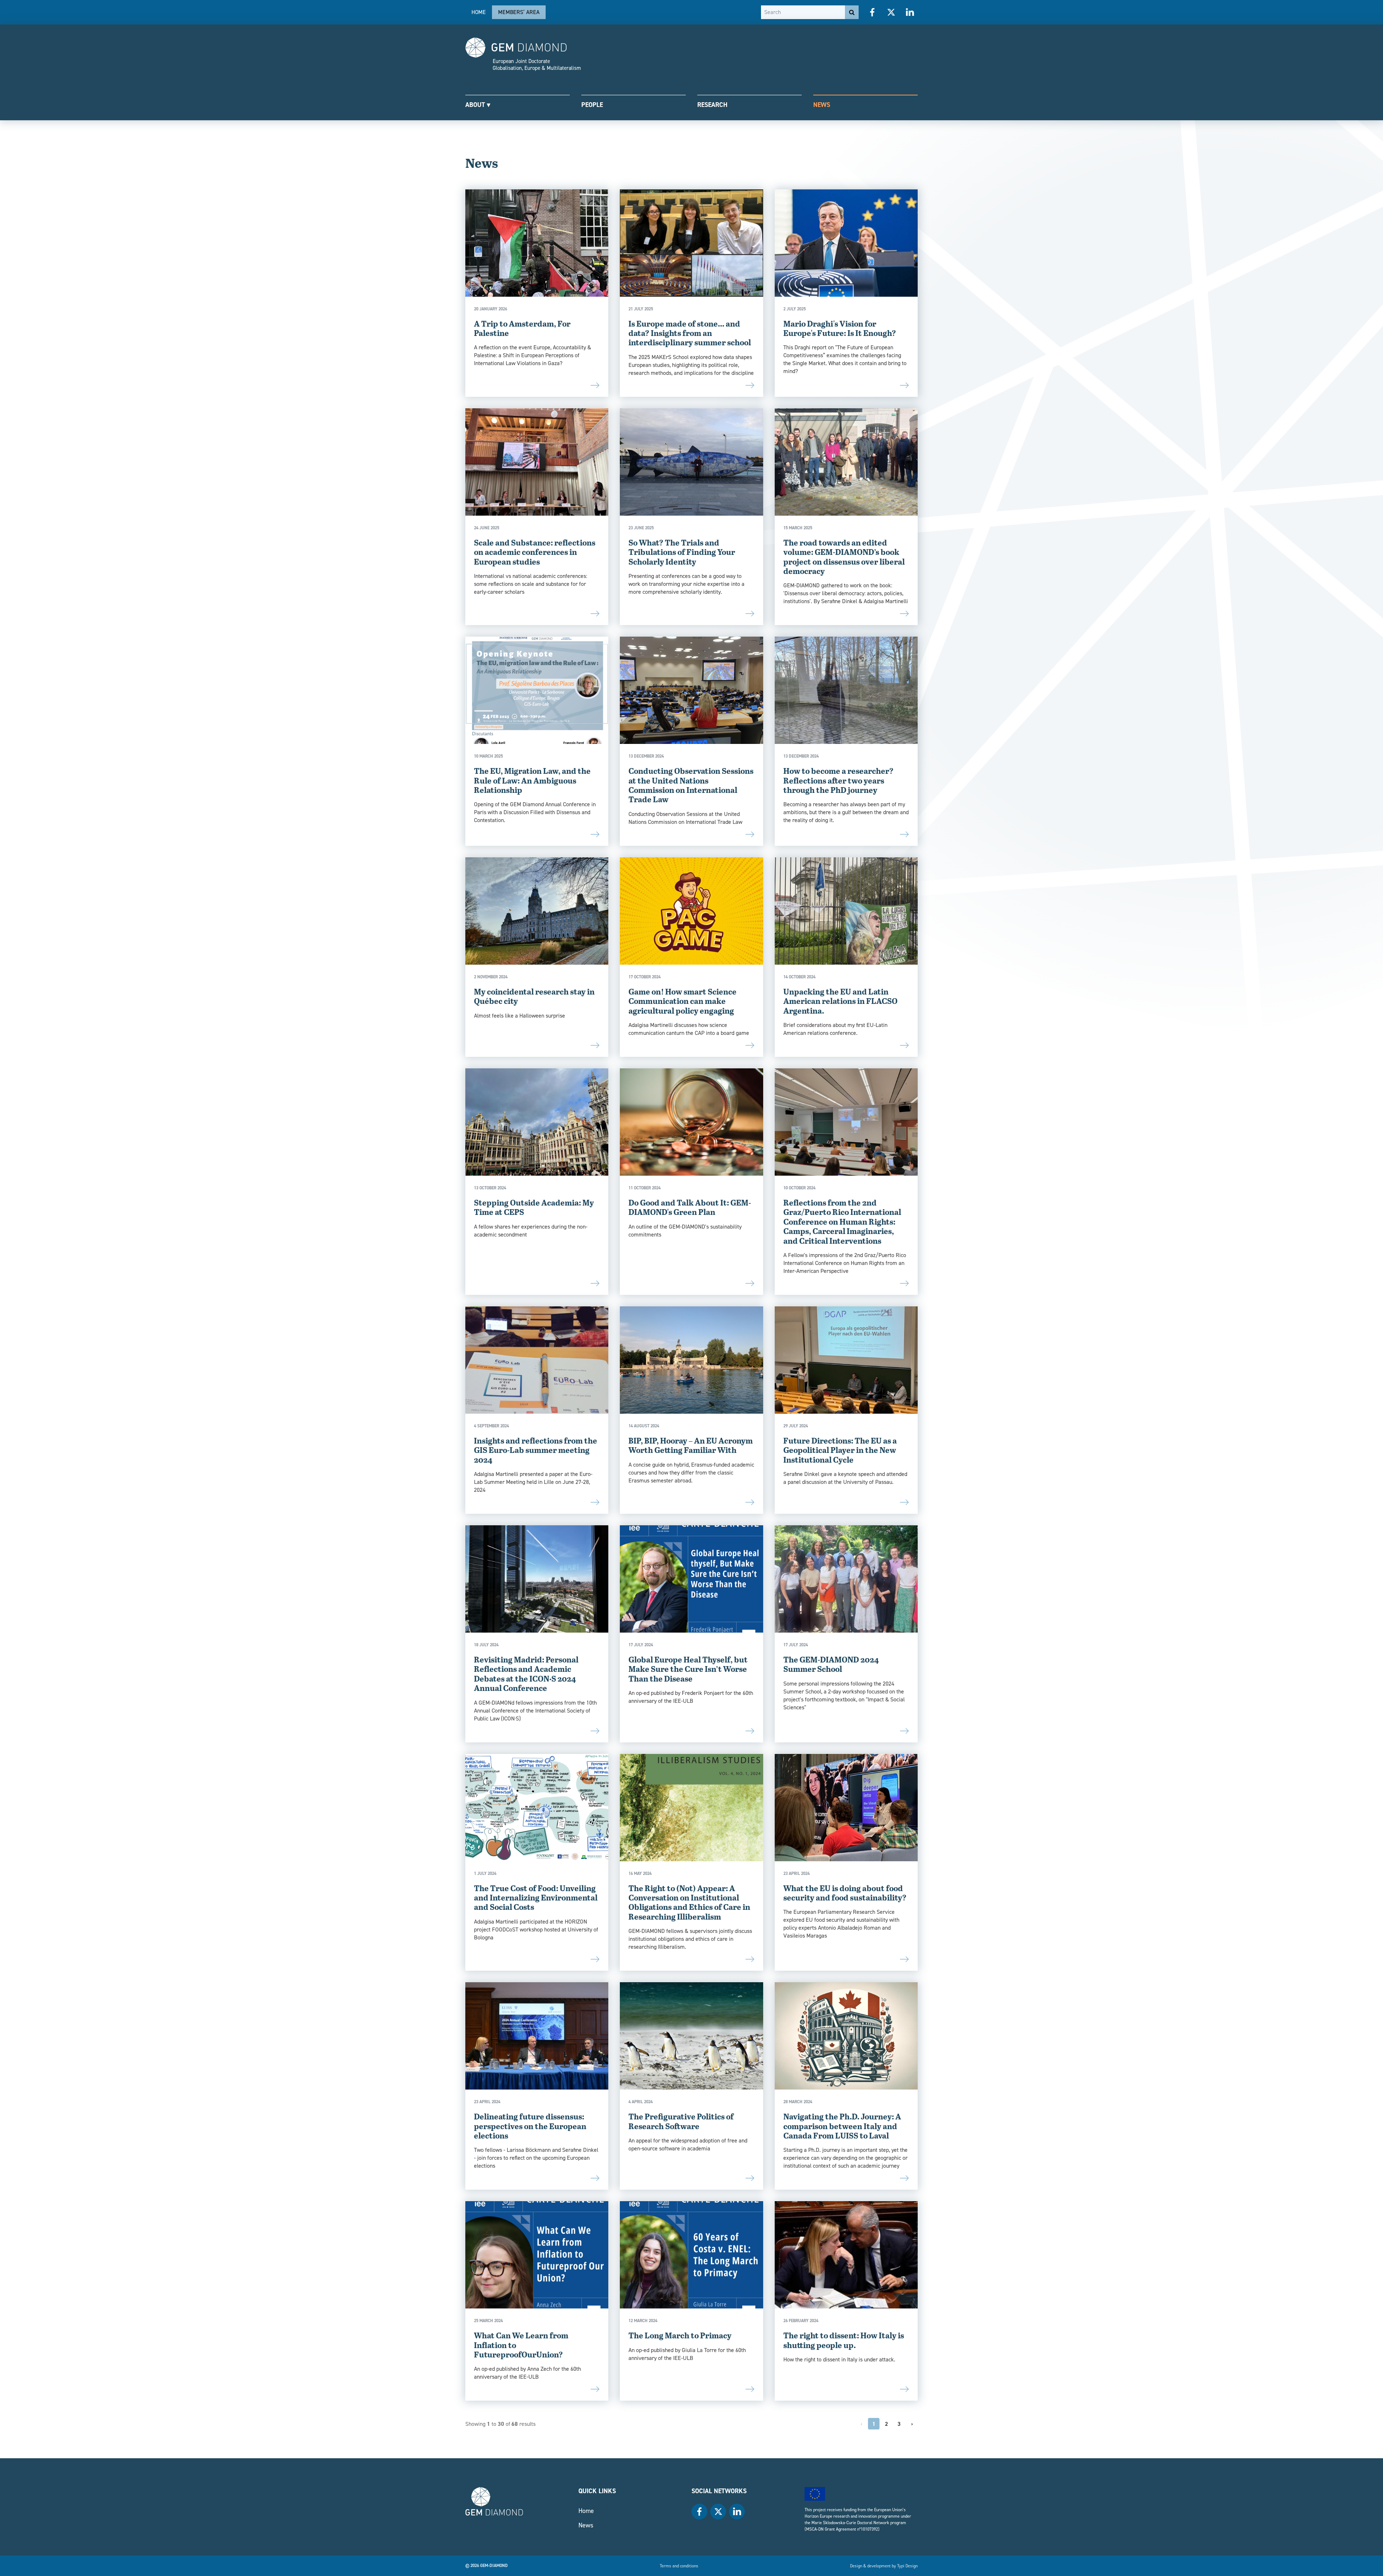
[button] (518, 104)
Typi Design (907, 2566)
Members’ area (519, 12)
